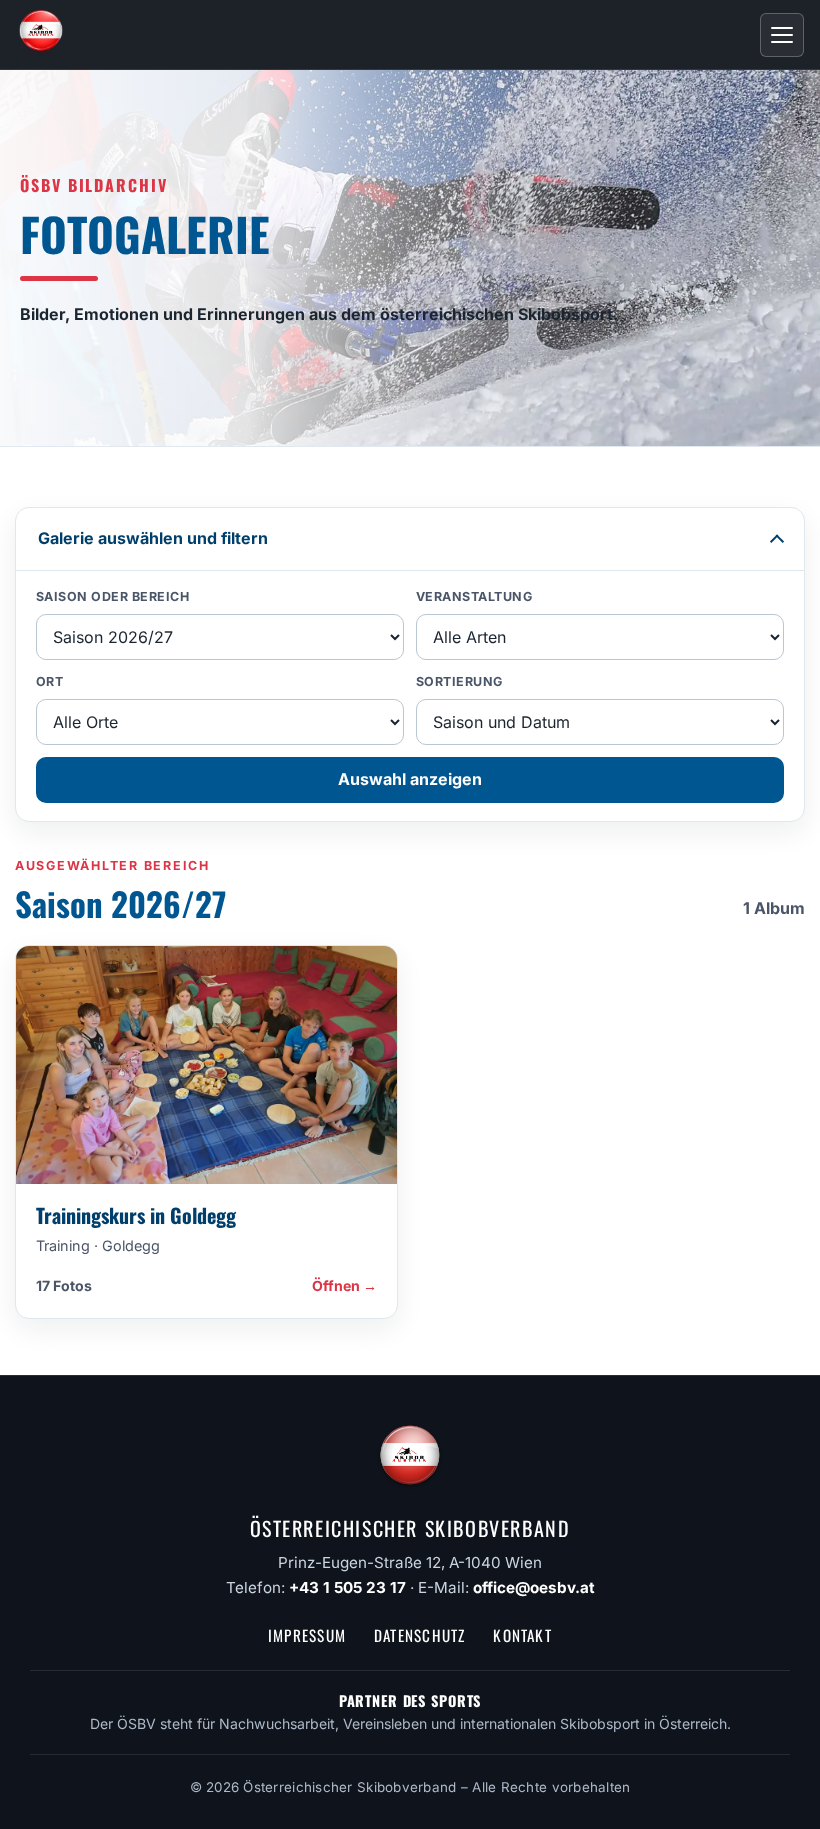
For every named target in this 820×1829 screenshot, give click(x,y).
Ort (50, 681)
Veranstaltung (474, 596)
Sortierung (459, 681)
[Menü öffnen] (782, 35)
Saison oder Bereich (113, 596)
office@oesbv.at (534, 1587)
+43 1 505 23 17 (347, 1587)
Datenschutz (419, 1635)
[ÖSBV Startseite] (41, 35)
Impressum (307, 1635)
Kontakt (522, 1635)
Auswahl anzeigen (410, 779)
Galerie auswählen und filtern (153, 538)
